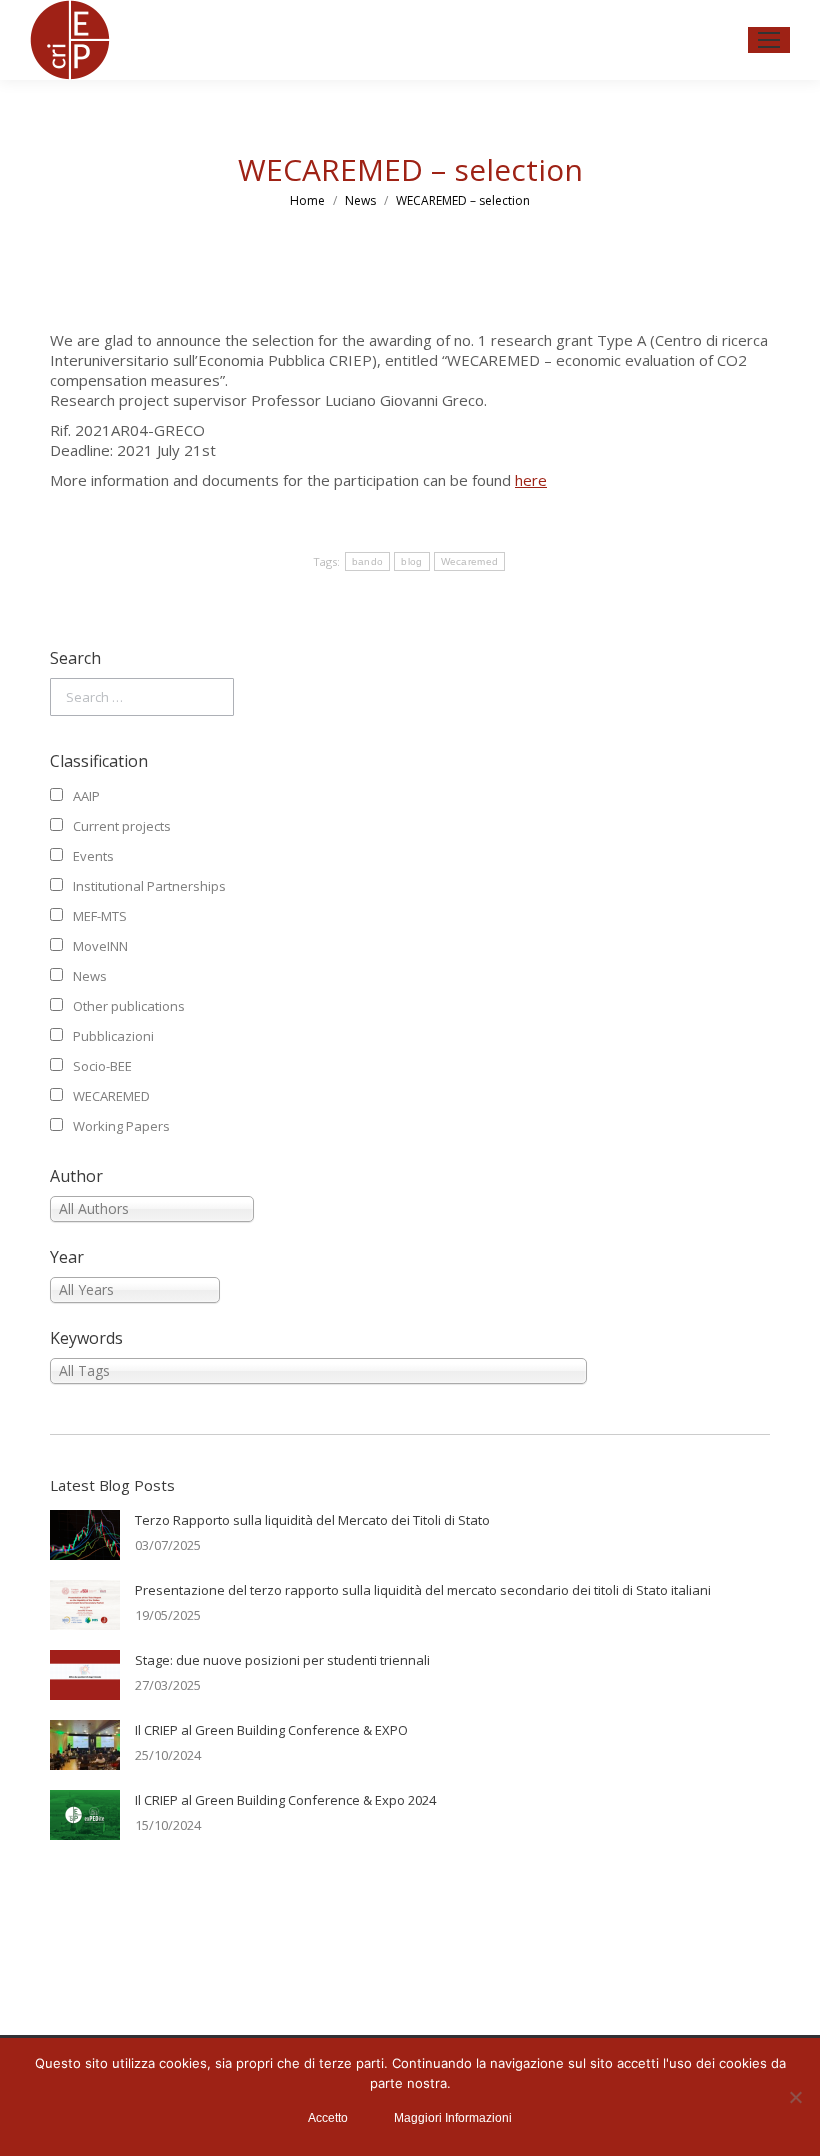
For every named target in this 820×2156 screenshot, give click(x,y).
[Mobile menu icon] (769, 40)
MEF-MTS (100, 916)
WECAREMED (111, 1096)
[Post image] (85, 1535)
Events (93, 856)
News (90, 976)
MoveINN (100, 946)
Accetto (328, 2118)
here (531, 480)
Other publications (129, 1006)
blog (411, 561)
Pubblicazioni (113, 1036)
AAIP (86, 796)
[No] (795, 2097)
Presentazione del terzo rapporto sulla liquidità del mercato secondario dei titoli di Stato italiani (423, 1590)
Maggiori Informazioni (453, 2118)
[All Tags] (410, 1371)
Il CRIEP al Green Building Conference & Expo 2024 (285, 1800)
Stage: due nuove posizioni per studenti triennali (282, 1660)
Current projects (122, 826)
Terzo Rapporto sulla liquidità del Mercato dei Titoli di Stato (312, 1520)
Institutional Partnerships (149, 886)
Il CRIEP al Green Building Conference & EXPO (271, 1730)
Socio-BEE (102, 1066)
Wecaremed (470, 561)
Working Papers (121, 1126)
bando (368, 561)
